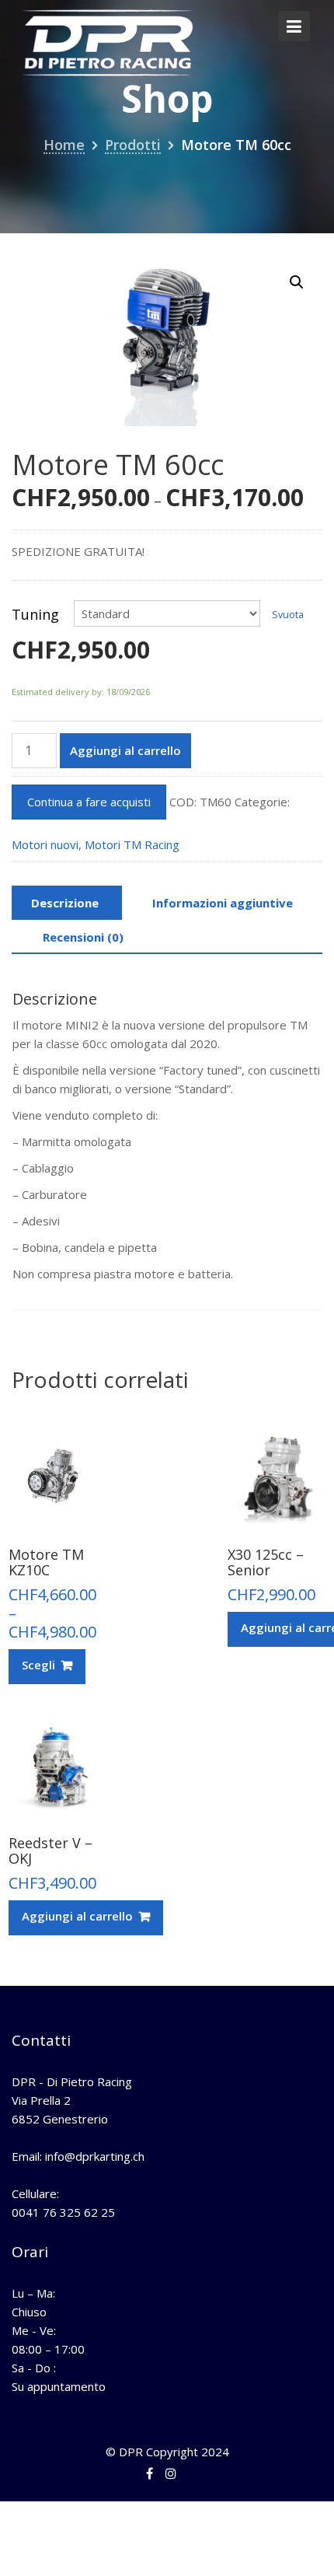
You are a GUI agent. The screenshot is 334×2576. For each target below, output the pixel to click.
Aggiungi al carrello (125, 750)
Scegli (38, 1665)
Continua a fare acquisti (89, 802)
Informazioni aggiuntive (223, 903)
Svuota (288, 615)
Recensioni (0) (83, 937)
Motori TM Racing (132, 844)
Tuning (35, 614)
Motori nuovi (45, 844)
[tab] (65, 903)
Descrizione (65, 903)
